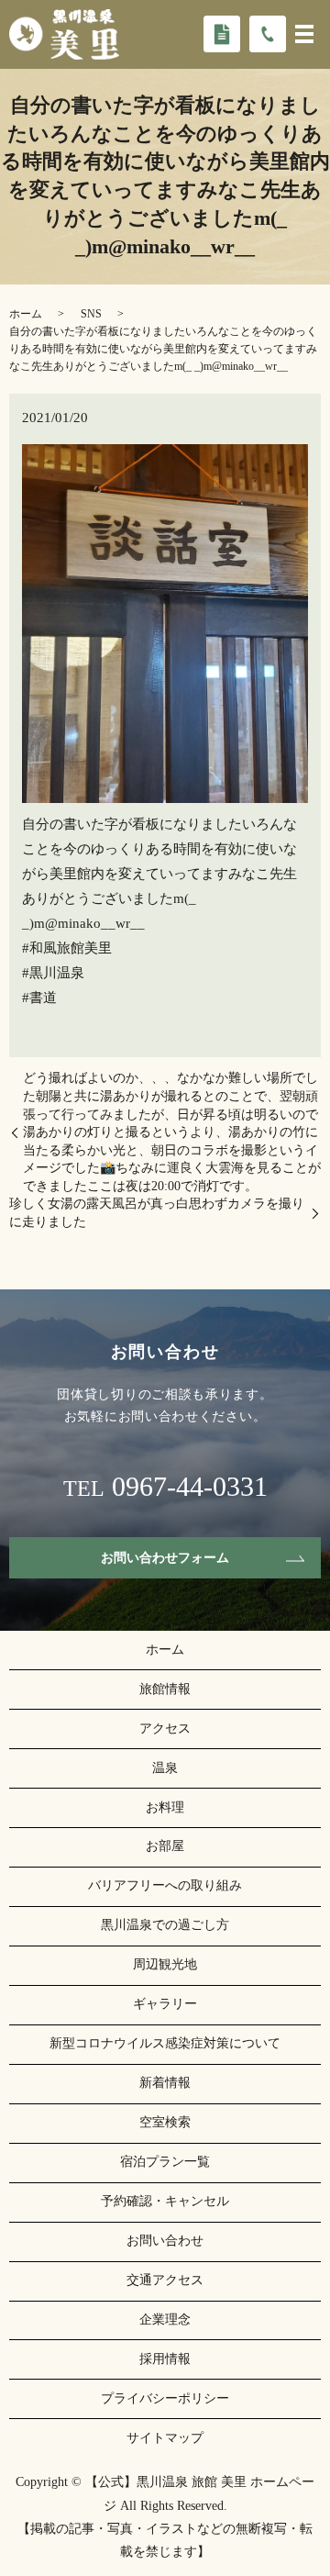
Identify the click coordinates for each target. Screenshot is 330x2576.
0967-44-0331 (190, 1487)
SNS (91, 314)
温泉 (165, 1768)
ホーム (26, 314)
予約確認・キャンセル (165, 2201)
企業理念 (165, 2320)
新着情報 (165, 2083)
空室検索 (165, 2122)
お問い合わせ (165, 2241)
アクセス (165, 1728)
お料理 (165, 1807)
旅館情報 (165, 1689)
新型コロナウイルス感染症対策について (165, 2043)
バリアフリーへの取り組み (165, 1885)
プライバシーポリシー (165, 2398)
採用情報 (165, 2359)
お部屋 (165, 1846)
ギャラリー (165, 2004)
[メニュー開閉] (304, 34)
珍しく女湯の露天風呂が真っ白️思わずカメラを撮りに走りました (157, 1213)
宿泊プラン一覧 (165, 2162)
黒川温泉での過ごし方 (165, 1925)
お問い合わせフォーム (165, 1558)
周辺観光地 (165, 1964)
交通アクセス (165, 2280)
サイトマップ (165, 2438)
